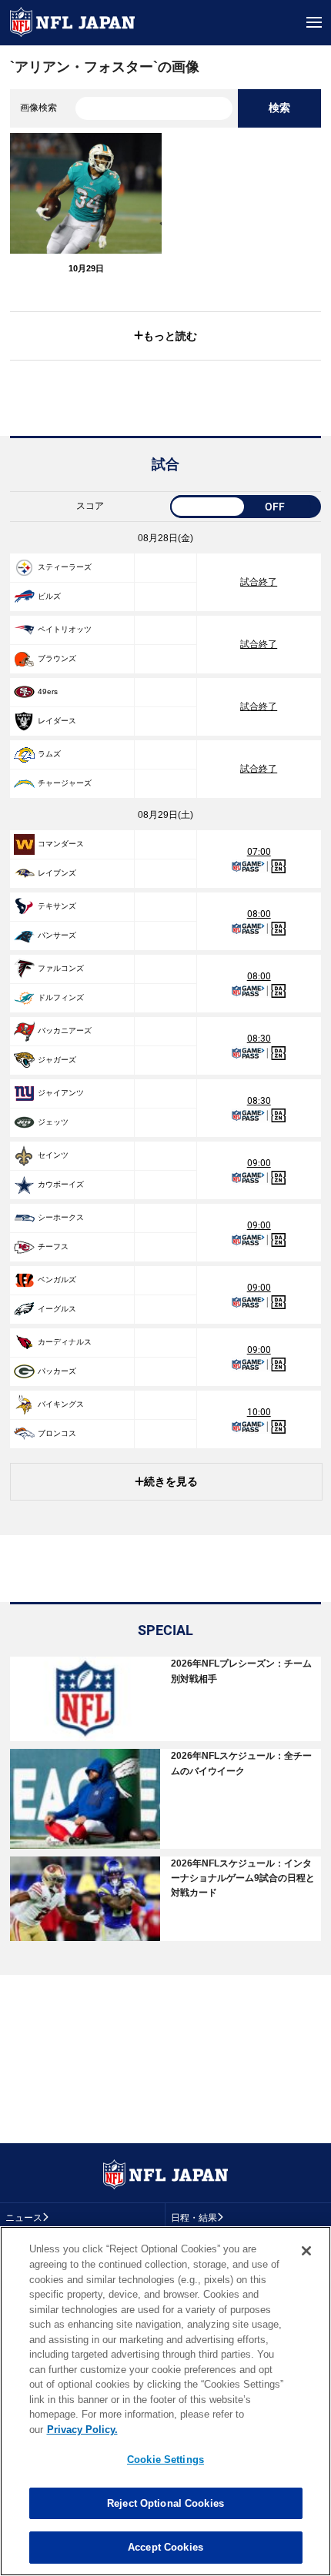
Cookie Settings (165, 2460)
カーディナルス (65, 1342)
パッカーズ (57, 1371)
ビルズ (49, 596)
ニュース (24, 2218)
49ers (48, 691)
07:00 (259, 852)
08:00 (259, 914)
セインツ (53, 1155)
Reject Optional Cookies (165, 2503)
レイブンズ (57, 873)
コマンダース (61, 844)
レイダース (57, 721)
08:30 (259, 1039)
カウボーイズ (61, 1184)
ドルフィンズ (61, 997)
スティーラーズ (65, 567)
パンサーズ (57, 935)
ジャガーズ (57, 1060)
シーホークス (61, 1217)
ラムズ (49, 754)
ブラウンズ (57, 658)
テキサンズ (57, 906)
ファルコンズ (61, 968)
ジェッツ (53, 1122)
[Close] (306, 2251)
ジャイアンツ (61, 1093)
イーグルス (57, 1309)
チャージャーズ (65, 783)
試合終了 (259, 582)
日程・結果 (194, 2218)
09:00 (259, 1163)
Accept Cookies (165, 2547)
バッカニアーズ (65, 1030)
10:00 (259, 1412)
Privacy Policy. (82, 2430)
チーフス (53, 1246)
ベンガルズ (57, 1280)
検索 (279, 108)
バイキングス (61, 1404)
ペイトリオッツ (65, 629)
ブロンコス (57, 1433)
